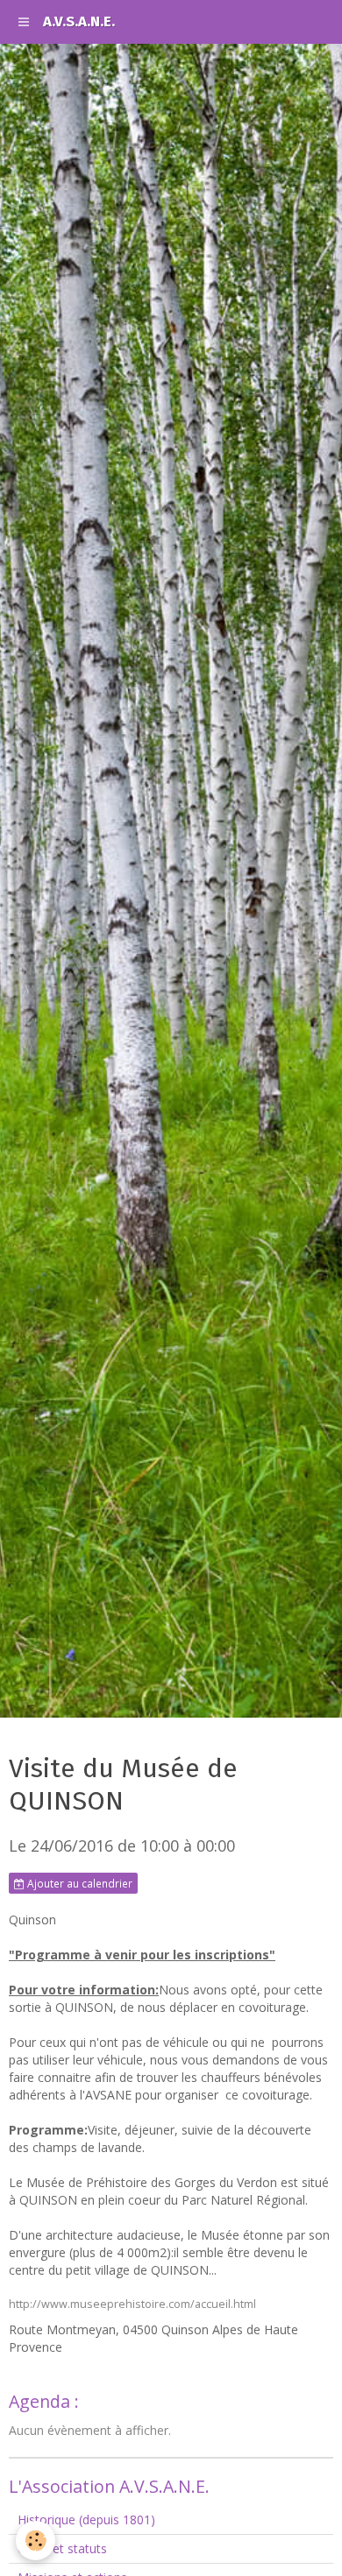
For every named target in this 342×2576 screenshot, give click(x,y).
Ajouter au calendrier (78, 1883)
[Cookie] (36, 2541)
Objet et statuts (62, 2548)
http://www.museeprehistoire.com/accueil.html (132, 2304)
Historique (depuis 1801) (86, 2520)
